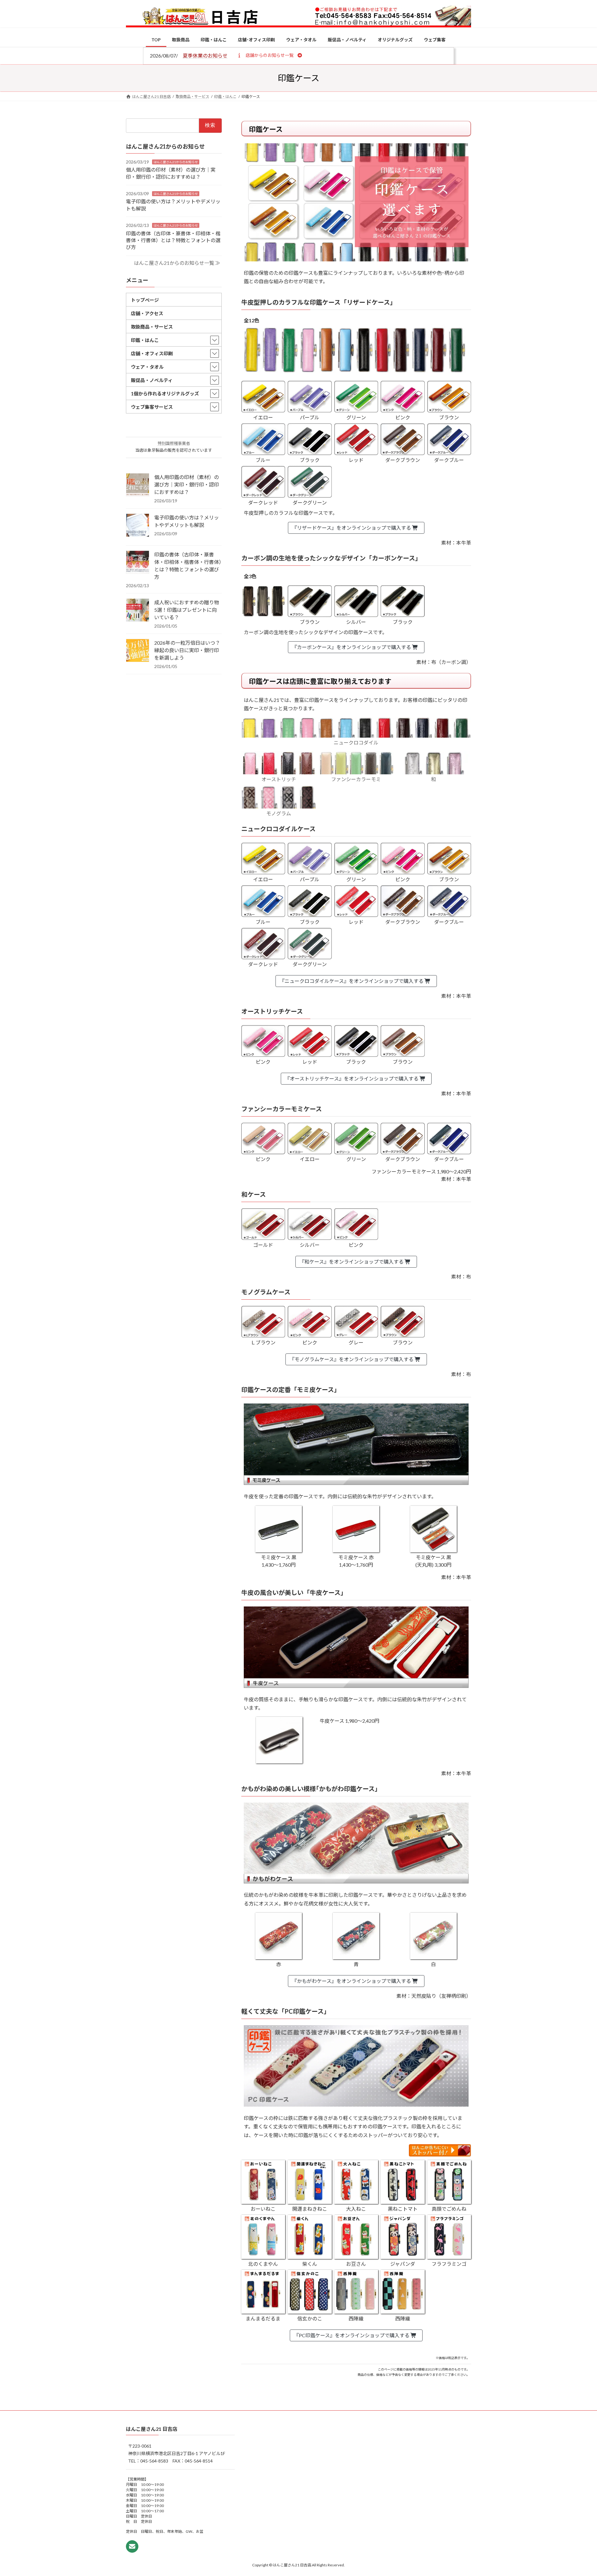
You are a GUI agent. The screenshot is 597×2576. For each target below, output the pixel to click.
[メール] (132, 2546)
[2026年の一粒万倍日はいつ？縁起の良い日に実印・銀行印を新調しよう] (138, 651)
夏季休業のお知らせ (205, 55)
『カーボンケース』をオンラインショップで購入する (352, 647)
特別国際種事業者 (174, 443)
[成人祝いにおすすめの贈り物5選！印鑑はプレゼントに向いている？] (138, 611)
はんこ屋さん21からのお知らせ (176, 162)
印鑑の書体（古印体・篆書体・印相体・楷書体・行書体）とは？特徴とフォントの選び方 (173, 240)
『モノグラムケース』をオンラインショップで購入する (352, 1359)
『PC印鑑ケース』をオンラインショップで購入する (352, 2335)
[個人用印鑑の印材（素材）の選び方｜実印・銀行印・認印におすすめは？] (138, 485)
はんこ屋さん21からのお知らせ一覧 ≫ (177, 263)
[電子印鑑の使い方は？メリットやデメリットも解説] (138, 526)
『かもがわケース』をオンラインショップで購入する (352, 1981)
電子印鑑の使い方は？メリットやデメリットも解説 (187, 521)
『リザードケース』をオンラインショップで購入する (352, 528)
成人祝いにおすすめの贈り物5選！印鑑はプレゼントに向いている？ (187, 610)
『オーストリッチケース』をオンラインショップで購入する (352, 1078)
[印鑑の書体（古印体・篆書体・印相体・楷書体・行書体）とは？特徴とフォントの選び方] (138, 563)
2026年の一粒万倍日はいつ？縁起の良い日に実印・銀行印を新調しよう (187, 650)
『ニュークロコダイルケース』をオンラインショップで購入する (352, 981)
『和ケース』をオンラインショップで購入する (352, 1262)
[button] (269, 55)
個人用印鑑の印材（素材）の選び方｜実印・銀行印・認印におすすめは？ (187, 484)
